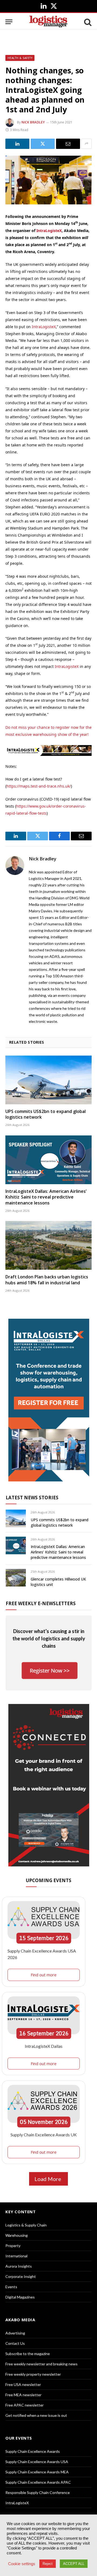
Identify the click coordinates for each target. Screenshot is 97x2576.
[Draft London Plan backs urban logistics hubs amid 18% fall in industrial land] (48, 1245)
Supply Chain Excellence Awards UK (44, 2135)
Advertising (15, 2333)
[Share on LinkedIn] (17, 144)
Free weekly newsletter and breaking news (41, 2364)
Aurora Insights (19, 2266)
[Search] (87, 22)
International (16, 2256)
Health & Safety (20, 58)
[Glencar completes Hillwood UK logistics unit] (16, 1578)
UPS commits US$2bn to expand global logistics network (46, 1114)
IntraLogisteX (49, 231)
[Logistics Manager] (48, 22)
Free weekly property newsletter (33, 2374)
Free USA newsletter (23, 2384)
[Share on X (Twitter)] (43, 144)
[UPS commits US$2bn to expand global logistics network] (48, 1080)
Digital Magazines (20, 2297)
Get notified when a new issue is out (36, 2415)
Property (13, 2246)
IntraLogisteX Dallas (44, 2046)
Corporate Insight (21, 2276)
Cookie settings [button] (22, 2564)
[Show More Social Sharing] (86, 144)
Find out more (44, 1975)
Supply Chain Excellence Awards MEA (37, 2472)
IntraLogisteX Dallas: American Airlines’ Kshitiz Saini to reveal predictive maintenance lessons (46, 1197)
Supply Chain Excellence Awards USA (37, 2462)
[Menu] (9, 22)
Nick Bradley (33, 122)
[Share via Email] (68, 144)
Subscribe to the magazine (28, 2354)
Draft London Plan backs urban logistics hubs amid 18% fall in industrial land (47, 1280)
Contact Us (15, 2343)
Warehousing (17, 2235)
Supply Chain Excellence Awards (33, 2451)
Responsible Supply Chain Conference (38, 2492)
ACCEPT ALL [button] (74, 2564)
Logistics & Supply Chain (26, 2225)
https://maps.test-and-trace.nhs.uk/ (39, 786)
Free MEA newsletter (23, 2395)
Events (11, 2287)
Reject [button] (48, 2564)
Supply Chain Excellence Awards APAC (38, 2482)
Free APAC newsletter (25, 2405)
